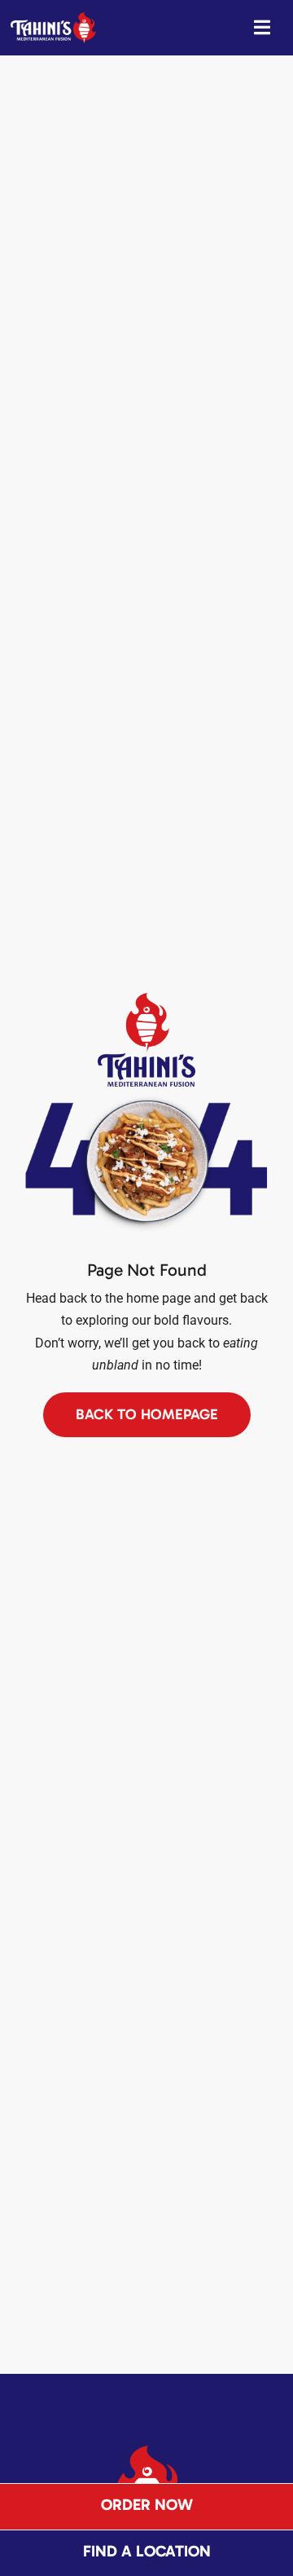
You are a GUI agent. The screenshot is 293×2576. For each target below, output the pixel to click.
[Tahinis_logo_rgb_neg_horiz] (53, 18)
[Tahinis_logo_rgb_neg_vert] (147, 2452)
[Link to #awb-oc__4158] (262, 28)
